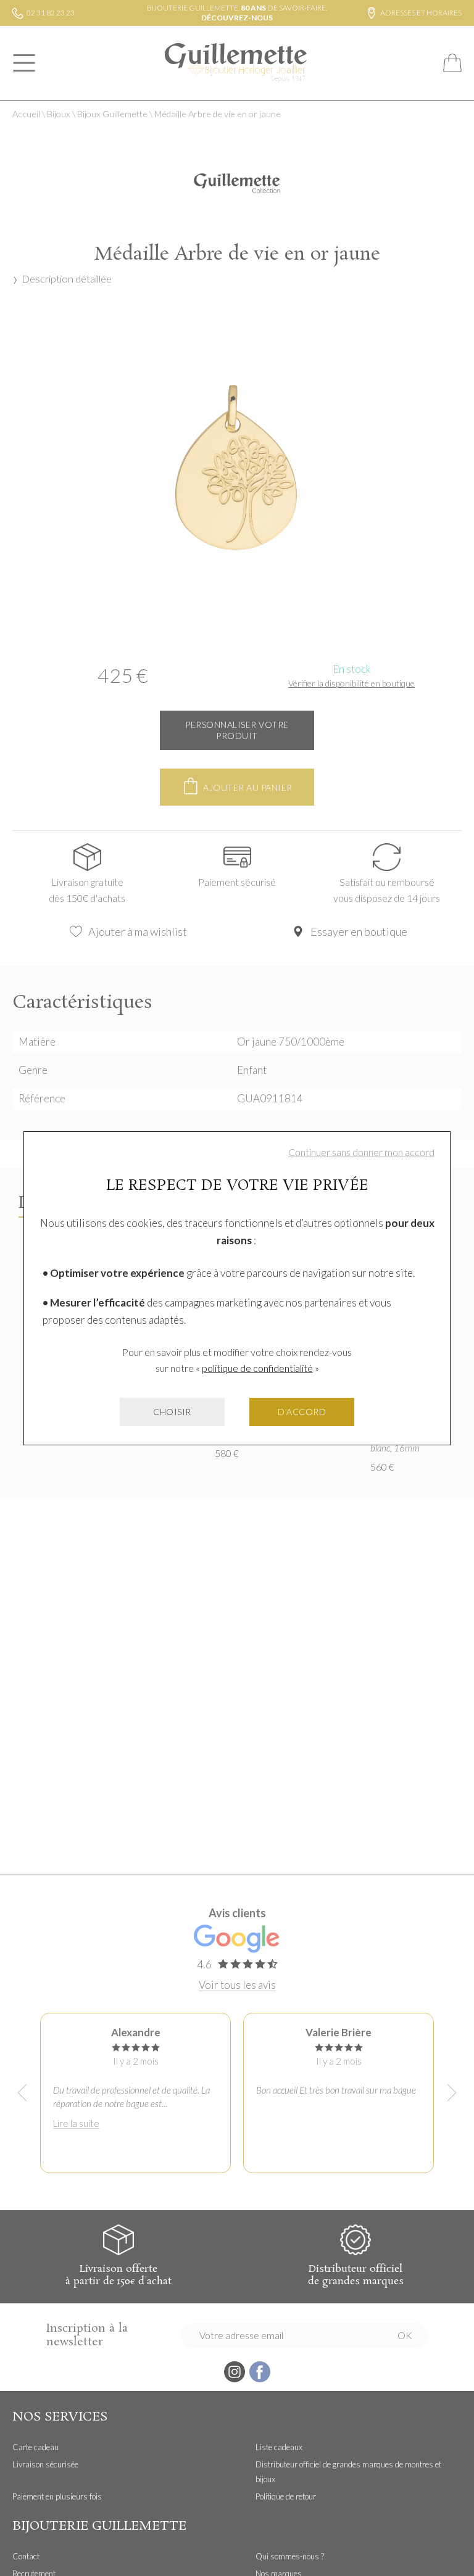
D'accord (302, 1412)
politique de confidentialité (257, 1368)
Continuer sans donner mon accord (361, 1152)
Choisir (172, 1412)
